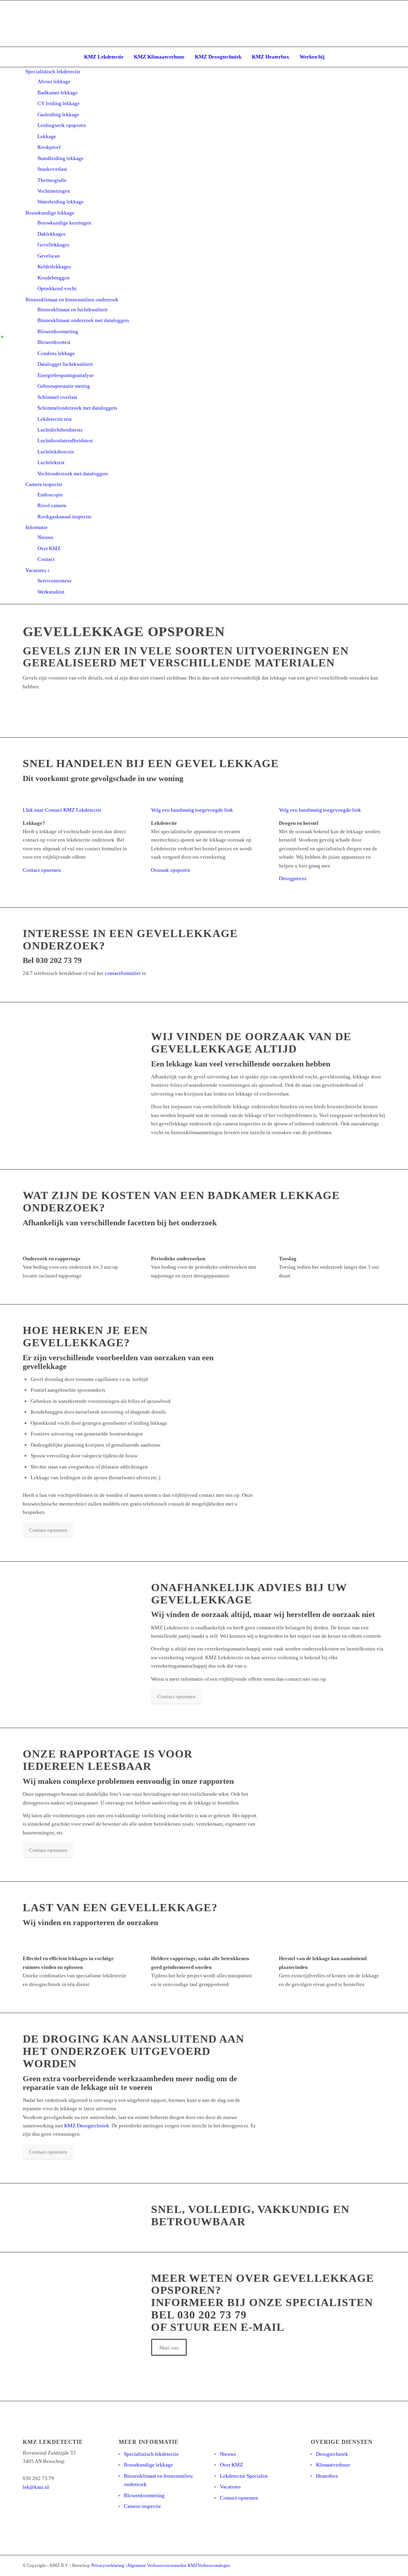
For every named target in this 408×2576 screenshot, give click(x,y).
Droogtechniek (332, 2454)
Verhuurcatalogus (214, 2565)
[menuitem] (104, 57)
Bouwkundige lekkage (148, 2465)
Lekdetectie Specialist (244, 2476)
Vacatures (230, 2487)
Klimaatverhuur (333, 2465)
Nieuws (228, 2454)
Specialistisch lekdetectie (151, 2454)
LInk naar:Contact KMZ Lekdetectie (62, 810)
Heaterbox (327, 2476)
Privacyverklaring (108, 2565)
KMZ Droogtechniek (87, 2126)
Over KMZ (231, 2465)
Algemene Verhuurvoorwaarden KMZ (162, 2565)
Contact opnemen (42, 870)
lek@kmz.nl (36, 2487)
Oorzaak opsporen (171, 870)
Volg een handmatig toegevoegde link (192, 810)
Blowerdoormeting (144, 2495)
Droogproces (293, 878)
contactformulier (123, 973)
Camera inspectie (142, 2506)
